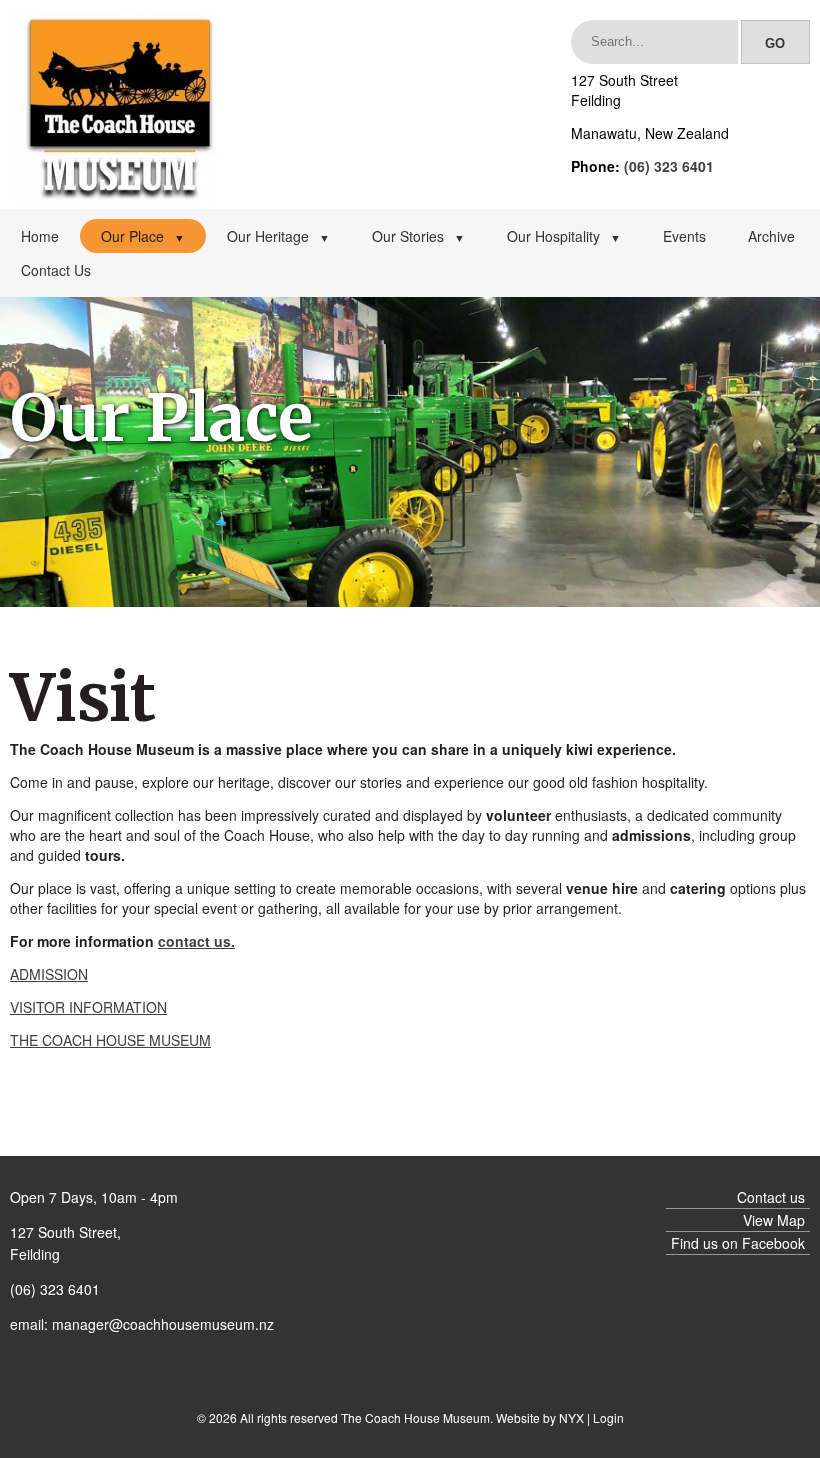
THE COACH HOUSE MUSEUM (110, 1040)
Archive (771, 236)
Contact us (771, 1197)
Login (608, 1417)
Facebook (773, 1243)
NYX (571, 1417)
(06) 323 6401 (669, 166)
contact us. (196, 941)
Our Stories (418, 236)
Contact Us (56, 270)
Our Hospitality (564, 236)
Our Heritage (278, 236)
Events (684, 236)
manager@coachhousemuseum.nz (163, 1324)
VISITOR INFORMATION (88, 1007)
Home (40, 236)
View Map (774, 1220)
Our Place (143, 236)
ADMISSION (49, 974)
